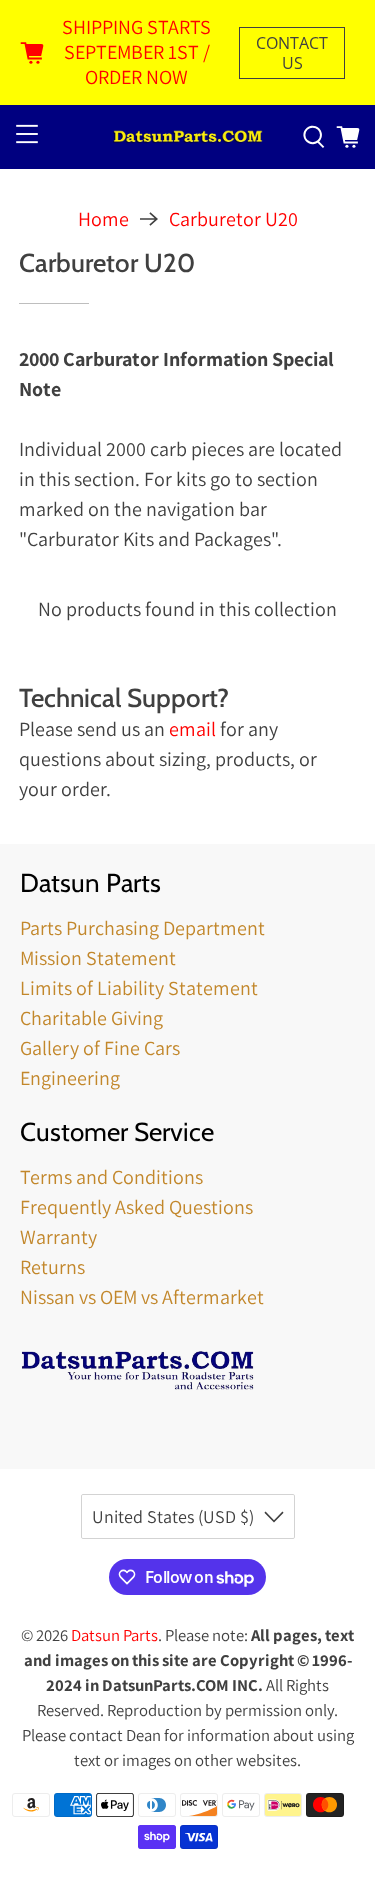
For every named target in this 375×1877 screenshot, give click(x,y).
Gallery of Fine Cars (100, 1048)
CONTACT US (292, 53)
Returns (52, 1267)
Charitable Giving (91, 1018)
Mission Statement (98, 958)
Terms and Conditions (111, 1177)
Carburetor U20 (233, 219)
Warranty (58, 1237)
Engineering (70, 1078)
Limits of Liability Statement (139, 988)
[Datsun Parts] (188, 137)
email (192, 729)
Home (103, 219)
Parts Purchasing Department (142, 928)
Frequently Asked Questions (136, 1207)
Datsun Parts (114, 1635)
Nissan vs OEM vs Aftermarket (142, 1297)
